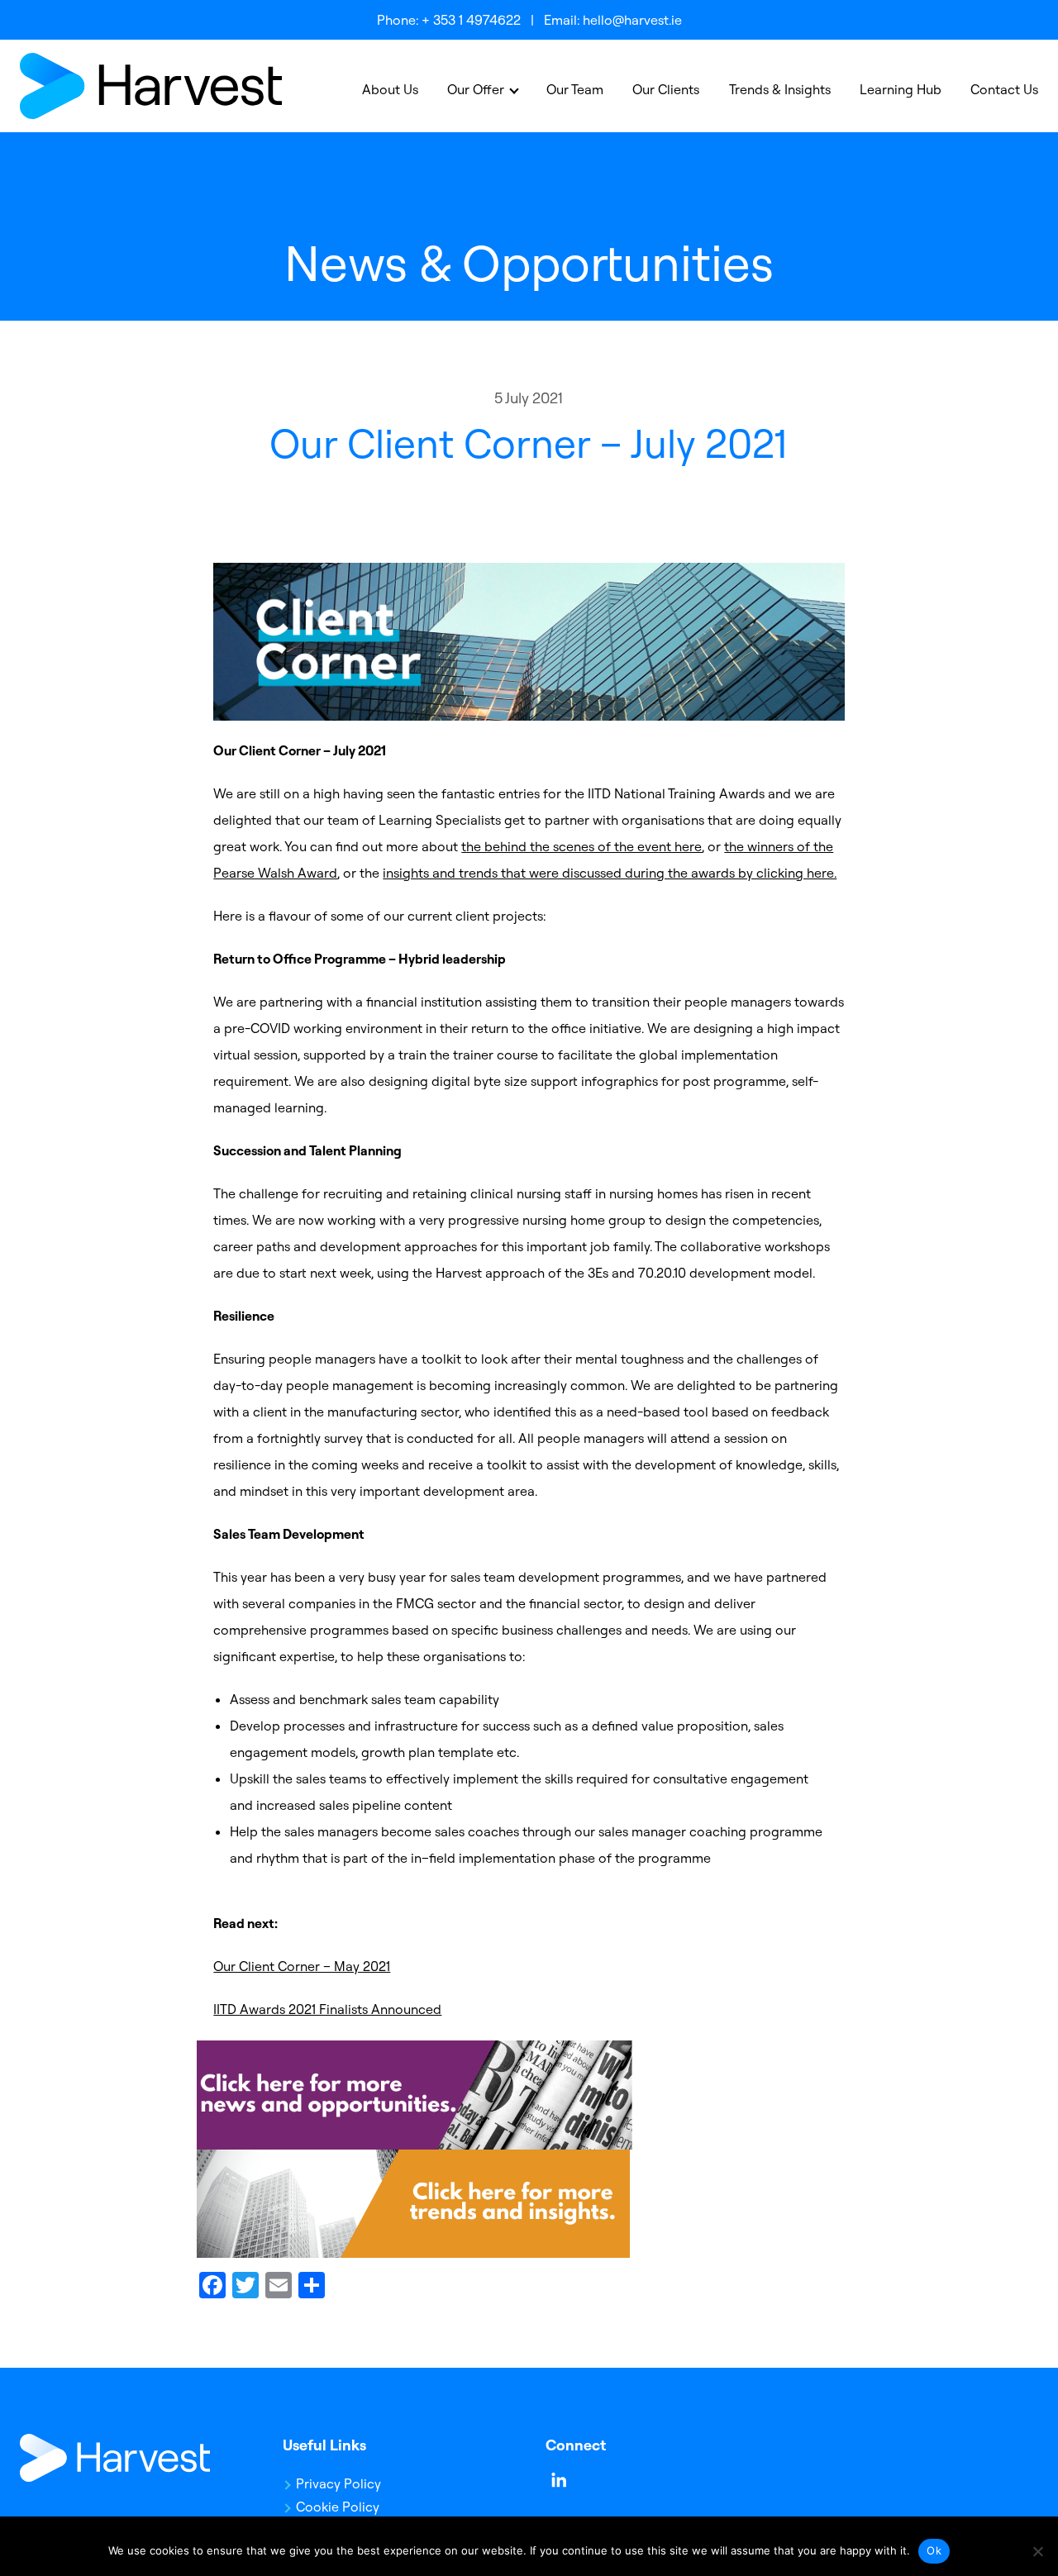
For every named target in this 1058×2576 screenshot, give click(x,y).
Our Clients (666, 89)
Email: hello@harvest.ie (613, 20)
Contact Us (1004, 89)
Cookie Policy (338, 2507)
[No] (1037, 2551)
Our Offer (476, 89)
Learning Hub (901, 89)
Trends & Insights (780, 89)
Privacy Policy (338, 2483)
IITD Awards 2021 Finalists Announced (327, 2009)
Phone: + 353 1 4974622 (449, 20)
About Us (390, 89)
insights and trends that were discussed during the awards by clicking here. (610, 873)
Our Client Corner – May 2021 (302, 1966)
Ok (934, 2550)
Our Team (575, 89)
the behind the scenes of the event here (581, 846)
